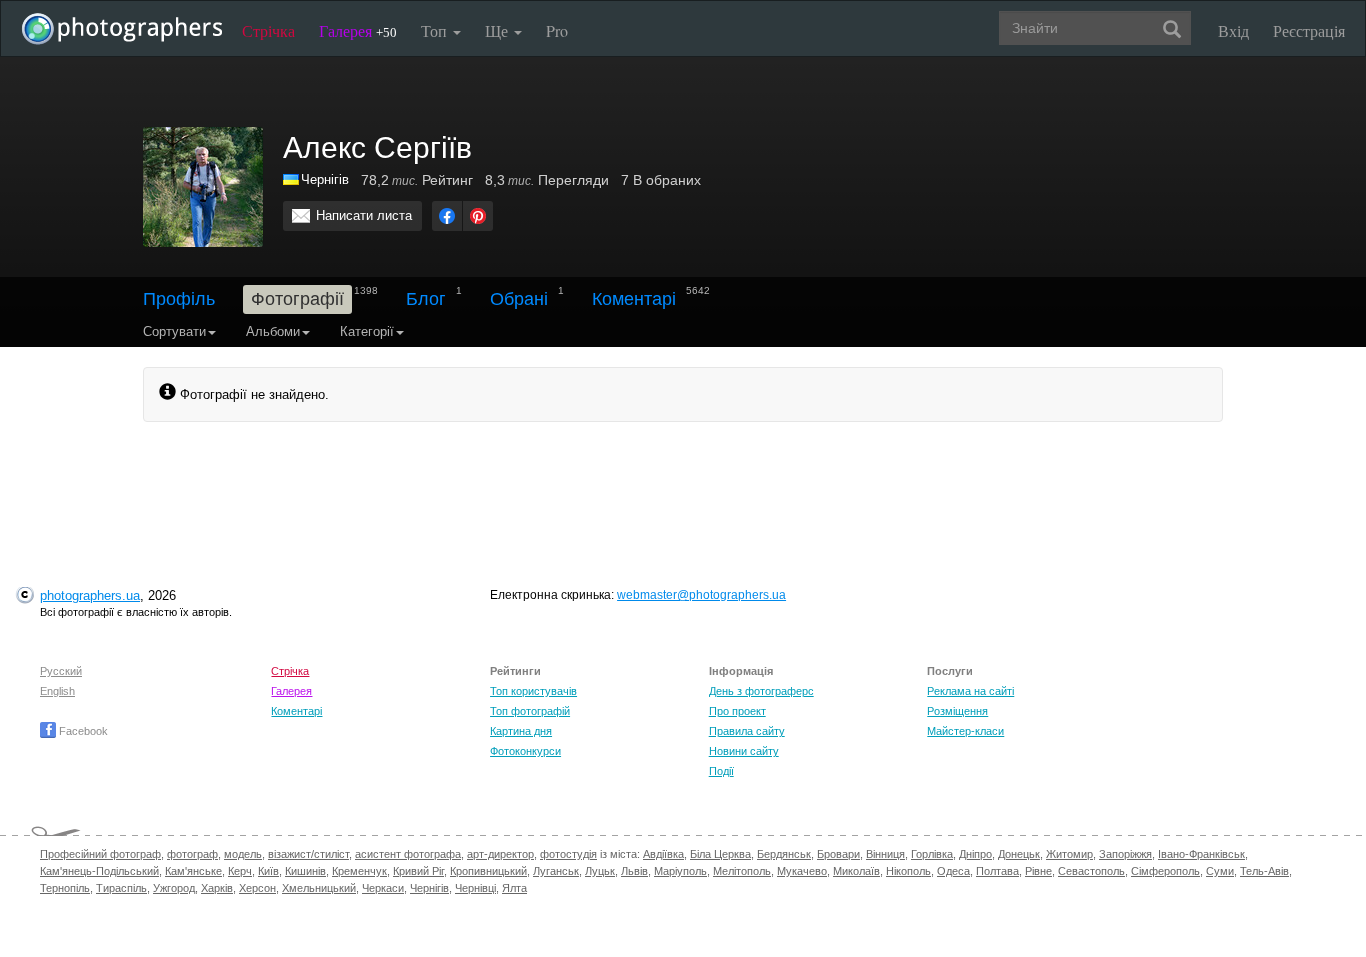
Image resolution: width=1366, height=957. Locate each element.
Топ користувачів (533, 691)
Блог (426, 299)
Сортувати (174, 331)
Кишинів (305, 871)
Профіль (179, 299)
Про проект (737, 711)
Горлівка (932, 854)
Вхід (1233, 30)
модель (243, 854)
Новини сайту (744, 751)
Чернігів (429, 888)
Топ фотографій (530, 711)
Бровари (838, 854)
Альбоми (273, 331)
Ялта (514, 888)
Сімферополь (1165, 871)
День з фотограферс (761, 691)
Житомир (1069, 854)
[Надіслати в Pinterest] (478, 216)
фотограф (192, 854)
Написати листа (364, 215)
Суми (1220, 871)
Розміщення (957, 711)
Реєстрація (1309, 30)
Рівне (1038, 871)
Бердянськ (784, 854)
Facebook (82, 731)
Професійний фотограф (100, 854)
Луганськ (556, 871)
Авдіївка (663, 854)
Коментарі (634, 299)
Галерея (358, 30)
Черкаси (383, 888)
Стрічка (268, 30)
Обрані (519, 299)
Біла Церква (720, 854)
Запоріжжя (1125, 854)
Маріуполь (680, 871)
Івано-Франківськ (1201, 854)
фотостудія (568, 854)
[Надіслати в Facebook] (447, 216)
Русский (61, 671)
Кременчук (359, 871)
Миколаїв (856, 871)
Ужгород (174, 888)
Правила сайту (747, 731)
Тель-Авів (1264, 871)
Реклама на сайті (970, 691)
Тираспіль (121, 888)
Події (721, 771)
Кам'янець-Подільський (99, 871)
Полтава (997, 871)
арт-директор (500, 854)
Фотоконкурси (525, 751)
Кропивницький (488, 871)
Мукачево (802, 871)
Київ (268, 871)
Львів (634, 871)
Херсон (257, 888)
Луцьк (600, 871)
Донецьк (1019, 854)
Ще (498, 30)
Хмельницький (319, 888)
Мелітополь (742, 871)
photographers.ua (90, 595)
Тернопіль (65, 888)
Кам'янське (193, 871)
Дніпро (975, 854)
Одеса (953, 871)
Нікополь (908, 871)
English (57, 691)
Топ (436, 30)
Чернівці (475, 888)
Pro (557, 30)
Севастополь (1091, 871)
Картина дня (521, 731)
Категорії (367, 331)
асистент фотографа (408, 854)
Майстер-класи (965, 731)
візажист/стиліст (308, 854)
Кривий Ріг (418, 871)
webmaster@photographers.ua (701, 595)
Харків (217, 888)
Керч (240, 871)
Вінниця (885, 854)
